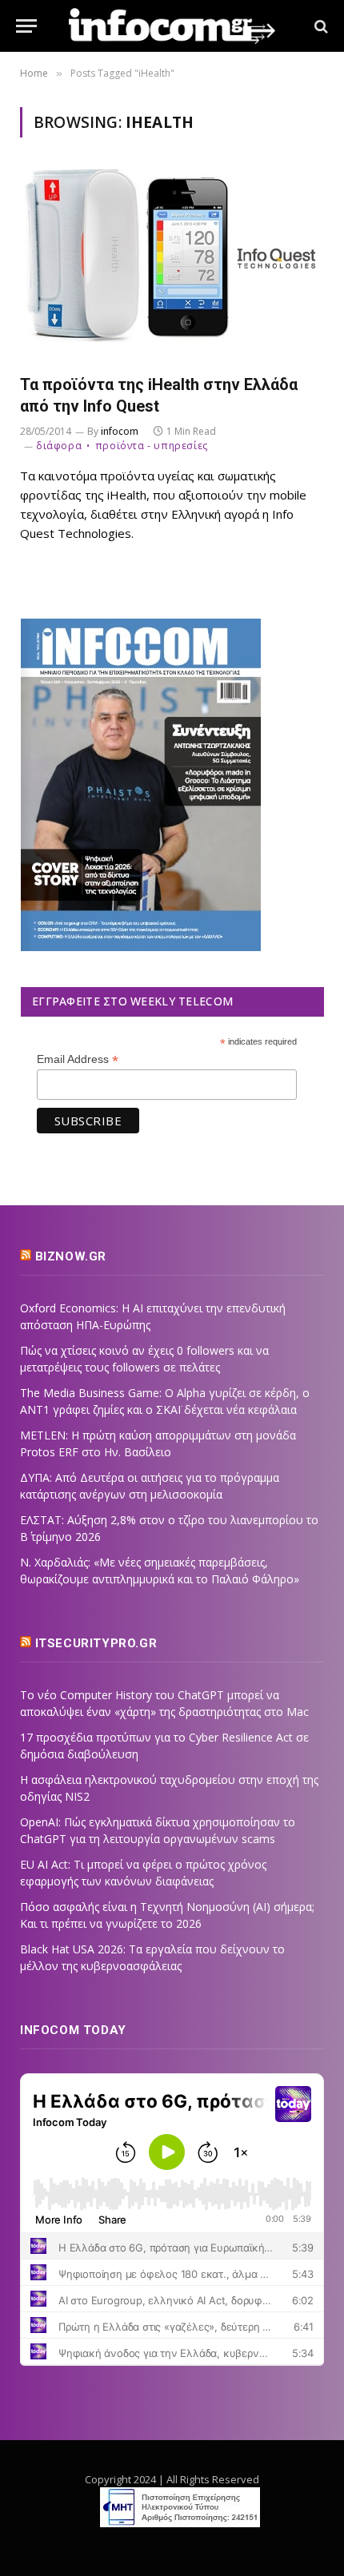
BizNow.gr (71, 1256)
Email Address (78, 1059)
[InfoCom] (172, 26)
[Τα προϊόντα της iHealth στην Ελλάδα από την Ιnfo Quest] (172, 265)
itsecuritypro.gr (96, 1643)
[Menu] (26, 26)
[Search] (320, 26)
